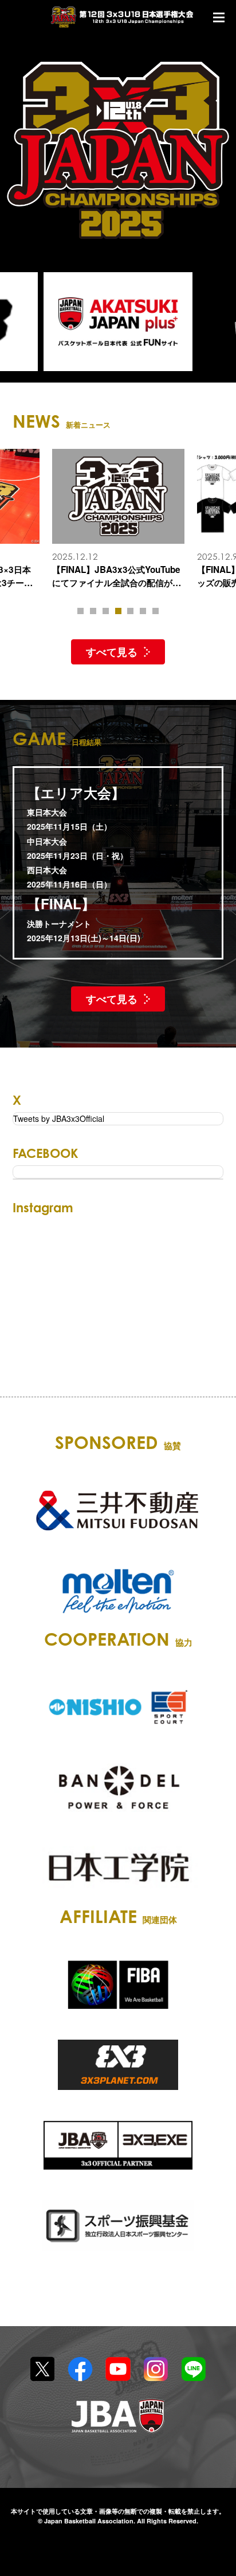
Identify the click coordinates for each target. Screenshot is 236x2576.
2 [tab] (93, 611)
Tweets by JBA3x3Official (59, 1118)
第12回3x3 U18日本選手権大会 (123, 17)
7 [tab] (156, 611)
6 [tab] (143, 611)
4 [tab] (118, 611)
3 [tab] (106, 611)
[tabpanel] (118, 519)
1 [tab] (80, 611)
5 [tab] (130, 611)
